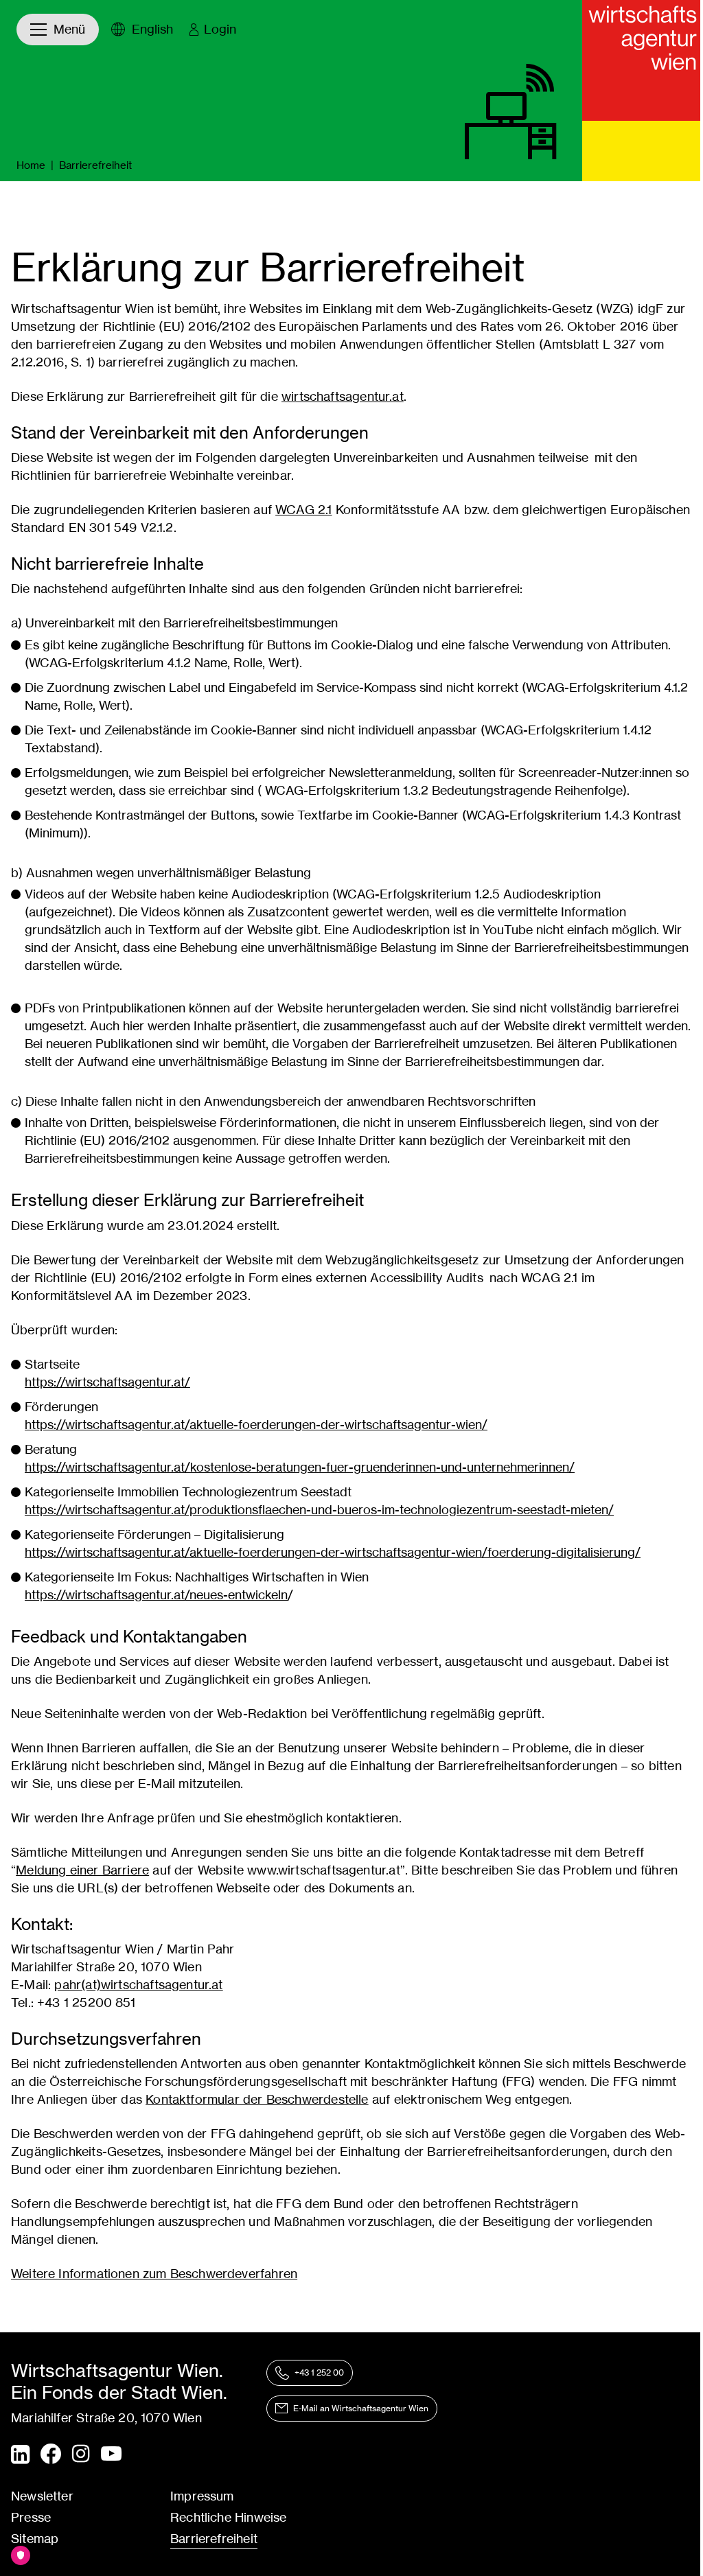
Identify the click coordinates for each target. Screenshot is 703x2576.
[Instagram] (81, 2455)
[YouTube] (111, 2455)
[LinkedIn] (20, 2455)
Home (31, 165)
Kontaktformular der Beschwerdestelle (257, 2099)
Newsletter (42, 2496)
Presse (31, 2517)
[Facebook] (51, 2454)
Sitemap (35, 2539)
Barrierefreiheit (214, 2539)
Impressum (202, 2496)
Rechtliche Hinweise (228, 2517)
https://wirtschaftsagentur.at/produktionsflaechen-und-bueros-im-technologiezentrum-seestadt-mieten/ (319, 1510)
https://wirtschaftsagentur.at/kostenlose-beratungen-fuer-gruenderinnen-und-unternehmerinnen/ (300, 1467)
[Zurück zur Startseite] (643, 60)
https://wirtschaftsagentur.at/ (107, 1382)
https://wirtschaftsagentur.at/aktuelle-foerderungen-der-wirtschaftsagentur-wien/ (256, 1425)
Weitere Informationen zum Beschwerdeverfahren (154, 2274)
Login (220, 29)
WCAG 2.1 (303, 510)
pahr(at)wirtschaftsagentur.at (138, 1985)
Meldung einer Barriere (82, 1870)
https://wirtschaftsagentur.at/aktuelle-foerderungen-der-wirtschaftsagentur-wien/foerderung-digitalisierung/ (333, 1552)
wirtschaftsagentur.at (343, 396)
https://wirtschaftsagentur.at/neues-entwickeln (156, 1595)
